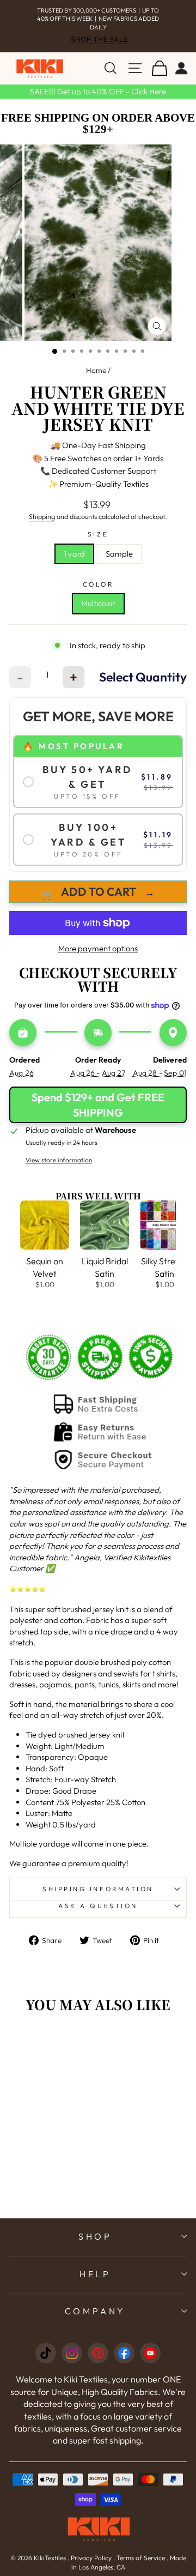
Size (98, 534)
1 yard (74, 554)
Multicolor (98, 603)
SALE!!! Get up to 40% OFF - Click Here (98, 91)
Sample (119, 554)
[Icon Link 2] (72, 2353)
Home (96, 370)
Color (98, 584)
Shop (95, 2236)
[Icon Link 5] (150, 2353)
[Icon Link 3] (98, 2353)
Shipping (42, 516)
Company (96, 2311)
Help (95, 2274)
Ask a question (98, 1906)
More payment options (98, 948)
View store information (59, 1160)
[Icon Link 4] (124, 2353)
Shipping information (98, 1889)
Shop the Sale (99, 39)
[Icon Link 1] (46, 2353)
